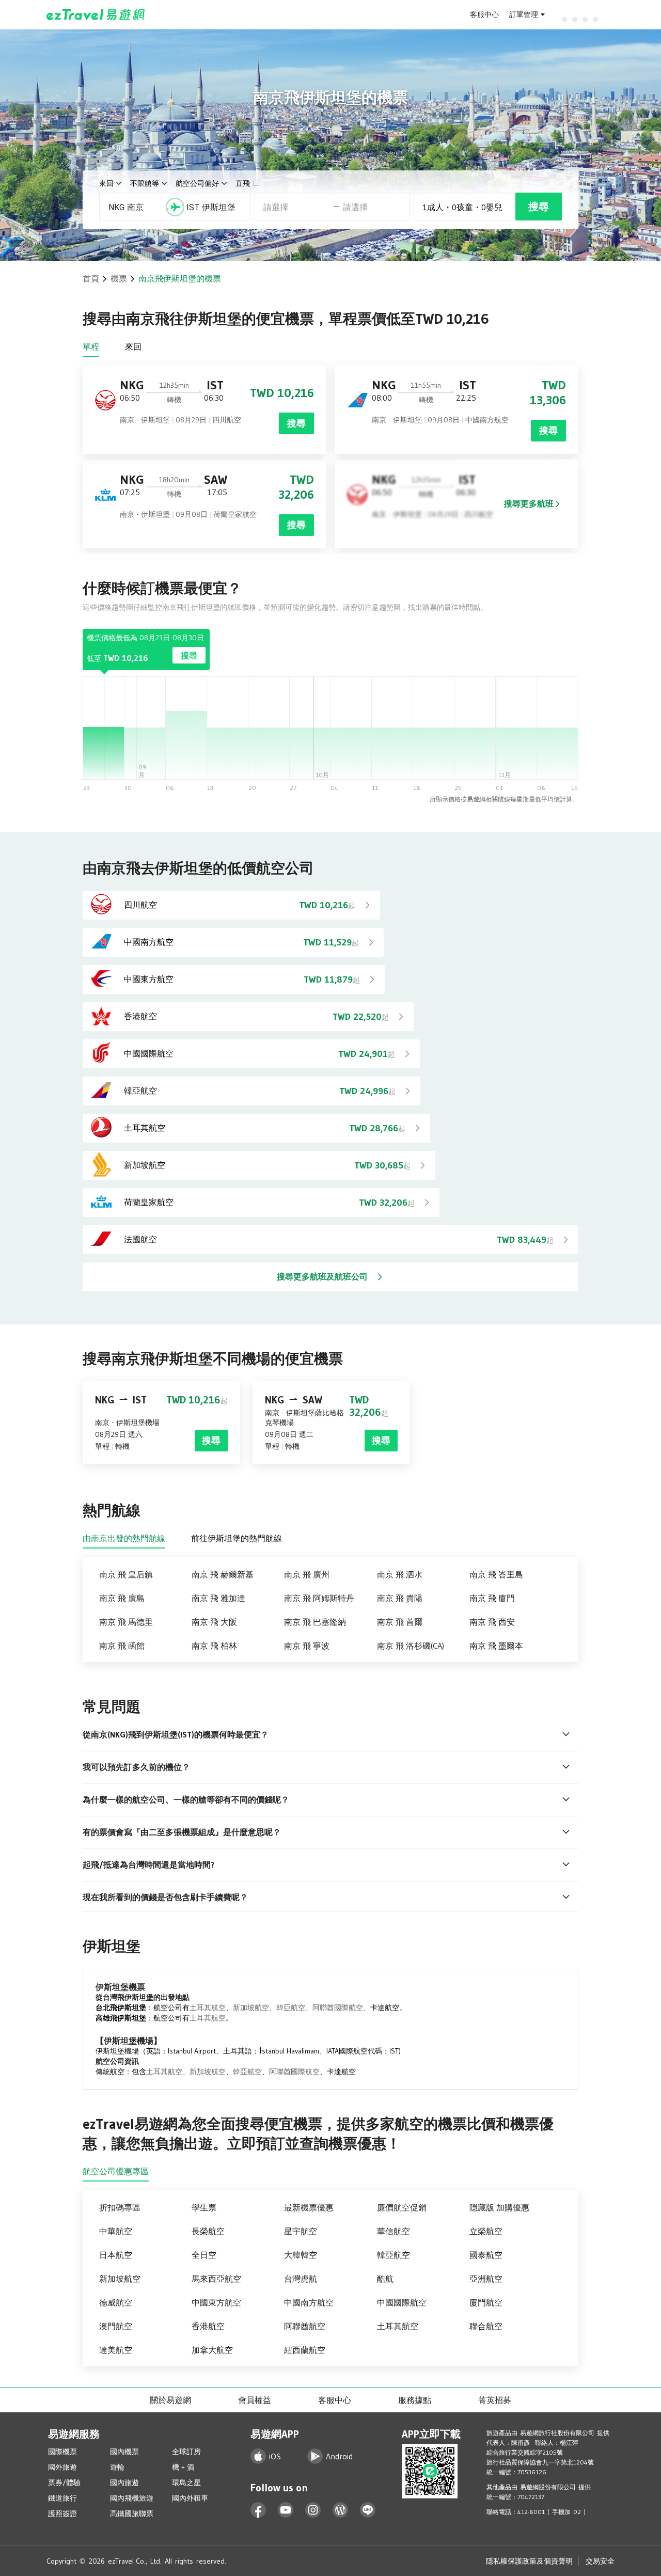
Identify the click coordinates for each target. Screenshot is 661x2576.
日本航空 (116, 2255)
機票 (119, 278)
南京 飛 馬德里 (126, 1622)
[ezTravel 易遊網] (96, 14)
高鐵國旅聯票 (132, 2514)
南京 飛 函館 (122, 1646)
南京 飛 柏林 (214, 1646)
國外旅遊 (62, 2467)
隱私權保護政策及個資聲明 (529, 2561)
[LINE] (368, 2510)
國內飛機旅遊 (132, 2498)
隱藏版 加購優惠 (499, 2207)
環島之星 (186, 2483)
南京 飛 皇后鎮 (126, 1574)
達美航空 (116, 2350)
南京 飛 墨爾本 (496, 1646)
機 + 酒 (183, 2467)
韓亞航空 (291, 2008)
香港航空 (208, 2326)
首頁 (91, 278)
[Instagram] (313, 2510)
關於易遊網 (170, 2400)
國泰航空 (486, 2255)
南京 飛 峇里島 (496, 1574)
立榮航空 (486, 2231)
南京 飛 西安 (492, 1622)
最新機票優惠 (309, 2207)
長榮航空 (208, 2231)
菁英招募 (495, 2400)
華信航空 (394, 2231)
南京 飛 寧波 (307, 1646)
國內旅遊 (124, 2483)
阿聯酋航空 (305, 2326)
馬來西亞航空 (216, 2279)
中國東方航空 (216, 2302)
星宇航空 (301, 2231)
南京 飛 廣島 (122, 1598)
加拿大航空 (212, 2350)
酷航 (385, 2279)
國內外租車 (190, 2498)
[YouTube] (286, 2510)
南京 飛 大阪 (214, 1622)
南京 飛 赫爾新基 (223, 1574)
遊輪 (117, 2467)
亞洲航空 (486, 2279)
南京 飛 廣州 (307, 1574)
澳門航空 (116, 2326)
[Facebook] (258, 2510)
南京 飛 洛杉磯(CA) (411, 1646)
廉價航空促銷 (402, 2207)
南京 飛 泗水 (400, 1574)
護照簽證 (62, 2514)
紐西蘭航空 (305, 2350)
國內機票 (124, 2452)
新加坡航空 (251, 2008)
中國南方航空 (309, 2302)
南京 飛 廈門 (492, 1598)
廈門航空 (486, 2302)
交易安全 (600, 2561)
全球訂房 (186, 2452)
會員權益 (255, 2400)
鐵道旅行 (62, 2498)
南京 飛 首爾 (400, 1622)
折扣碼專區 (120, 2207)
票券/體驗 (64, 2483)
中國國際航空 (402, 2302)
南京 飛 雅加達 (218, 1598)
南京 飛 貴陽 (400, 1598)
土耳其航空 (208, 2008)
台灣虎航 (301, 2279)
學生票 (204, 2207)
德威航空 (116, 2302)
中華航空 (116, 2231)
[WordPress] (341, 2510)
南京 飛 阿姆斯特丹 (319, 1598)
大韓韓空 (301, 2255)
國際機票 (62, 2452)
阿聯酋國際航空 (338, 2008)
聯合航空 (486, 2326)
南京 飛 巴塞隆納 (315, 1622)
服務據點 (415, 2400)
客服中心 (484, 14)
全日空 (204, 2255)
